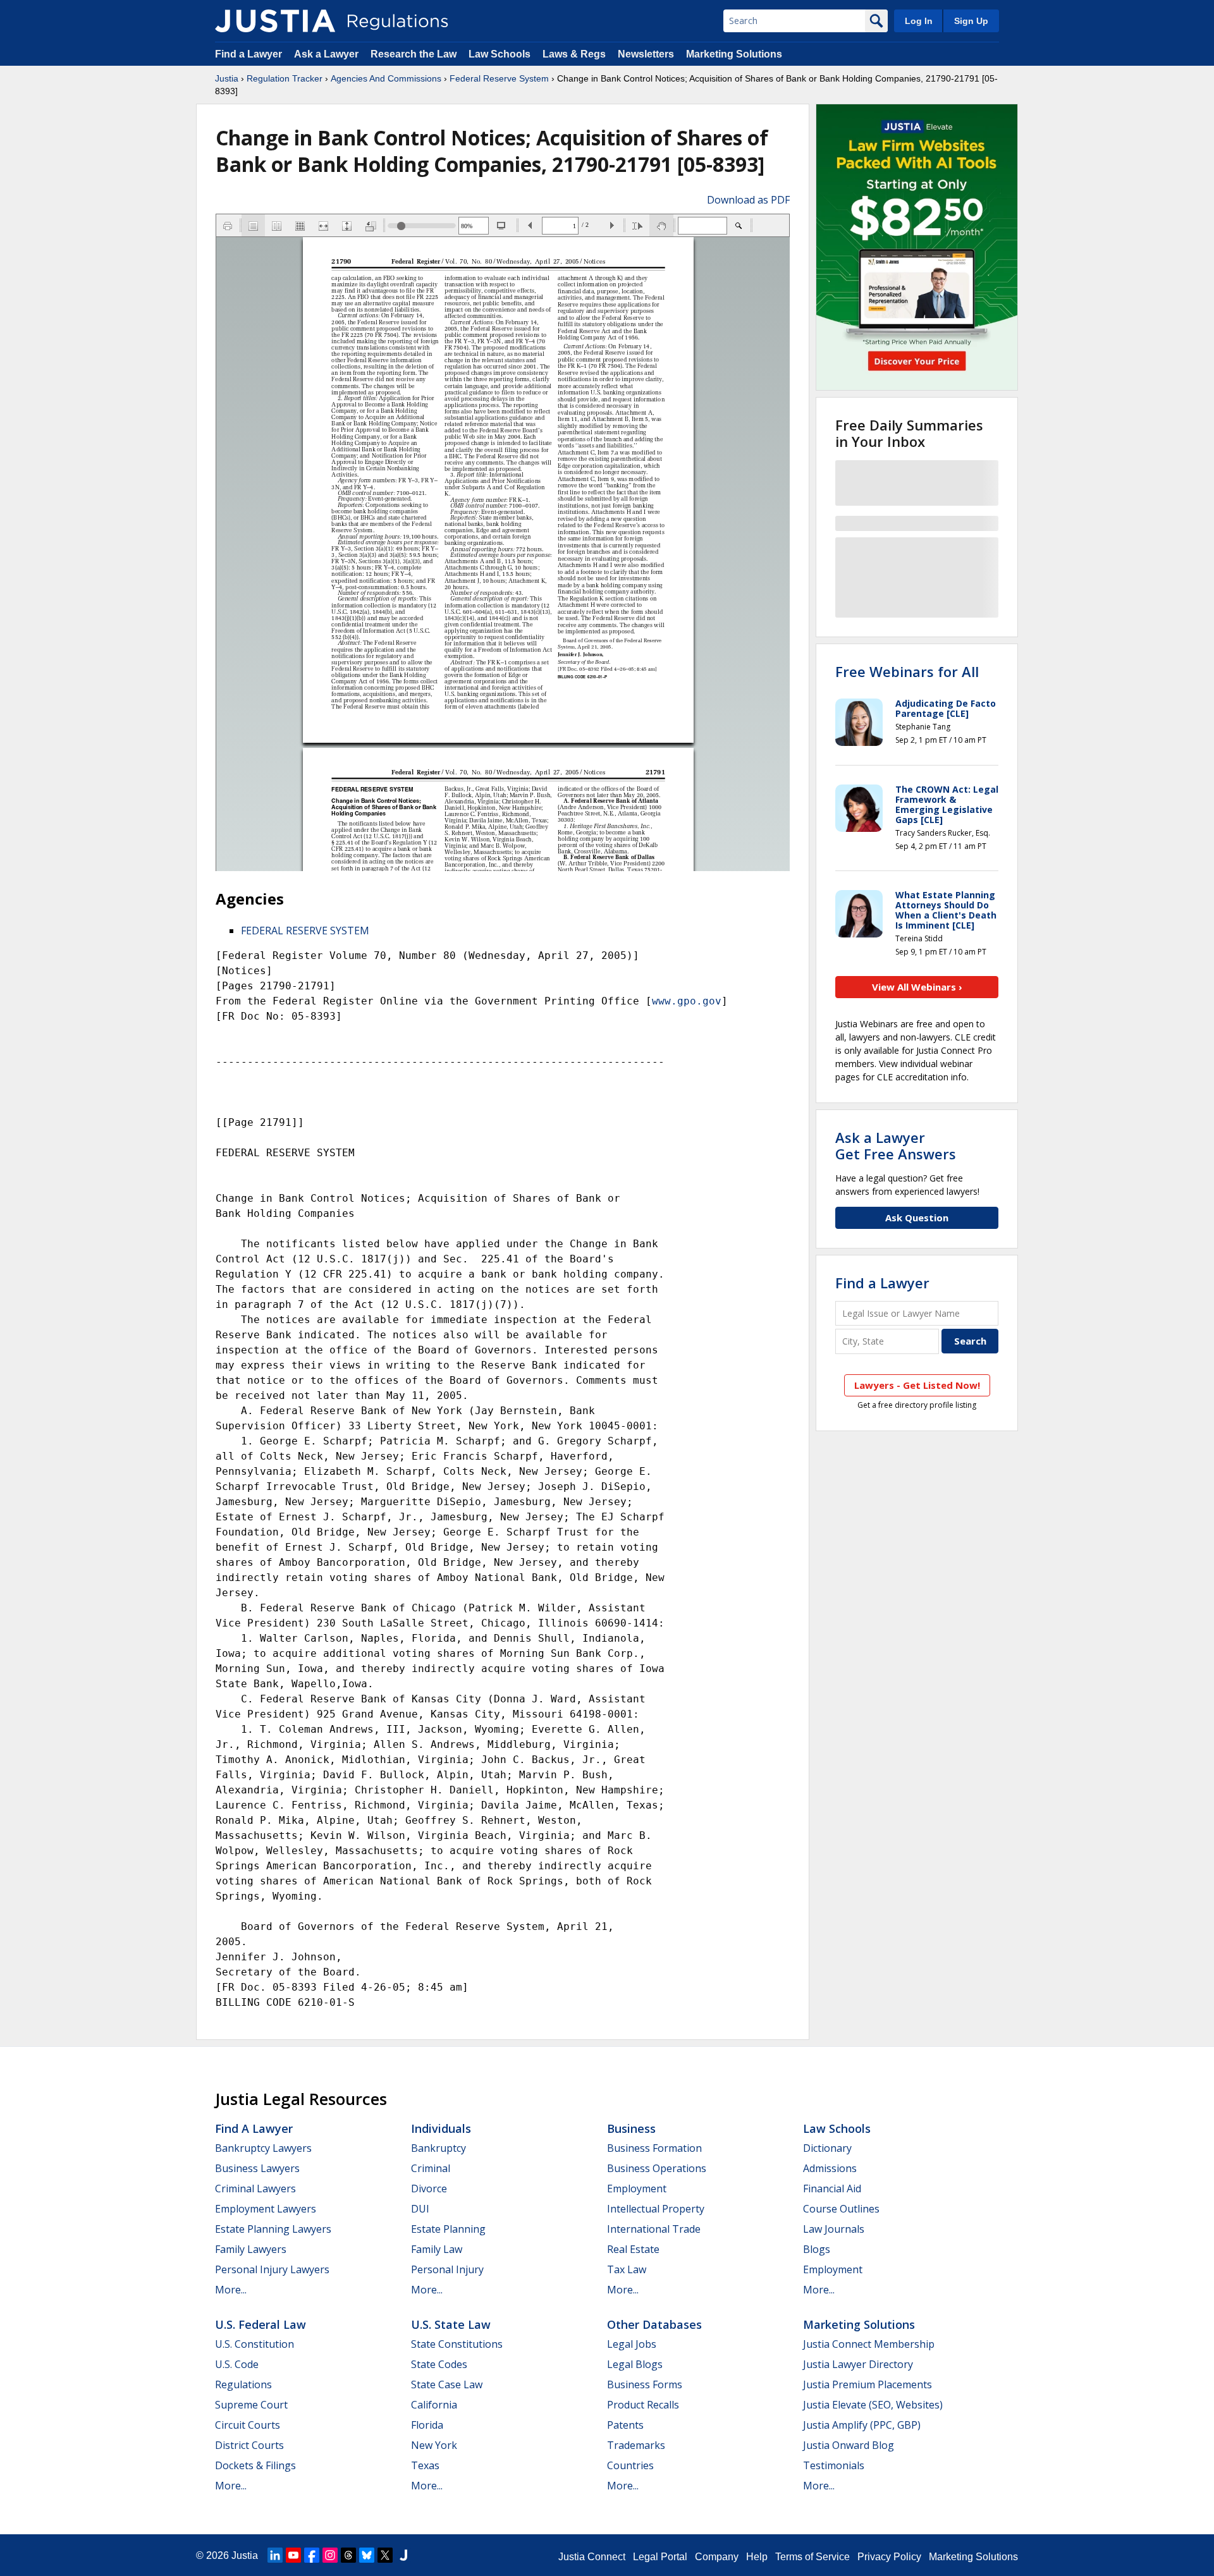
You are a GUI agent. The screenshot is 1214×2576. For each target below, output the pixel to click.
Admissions (830, 2168)
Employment (637, 2188)
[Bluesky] (367, 2555)
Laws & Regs (574, 54)
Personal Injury (447, 2269)
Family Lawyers (251, 2249)
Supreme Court (251, 2405)
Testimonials (834, 2465)
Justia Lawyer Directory (858, 2364)
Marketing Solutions (734, 54)
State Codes (439, 2364)
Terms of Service (812, 2557)
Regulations (243, 2384)
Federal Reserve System (499, 78)
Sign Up (971, 21)
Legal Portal (660, 2557)
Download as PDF (748, 200)
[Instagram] (330, 2555)
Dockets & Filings (255, 2465)
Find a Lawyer (248, 54)
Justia (227, 78)
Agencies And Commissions (386, 78)
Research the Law (414, 54)
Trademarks (636, 2445)
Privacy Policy (889, 2557)
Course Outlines (841, 2209)
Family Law (437, 2249)
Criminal (431, 2168)
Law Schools (500, 54)
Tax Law (627, 2269)
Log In (919, 21)
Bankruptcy (438, 2148)
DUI (420, 2209)
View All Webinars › (917, 987)
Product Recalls (643, 2405)
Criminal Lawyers (255, 2188)
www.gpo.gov (687, 1001)
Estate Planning (448, 2229)
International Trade (654, 2229)
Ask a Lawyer (328, 54)
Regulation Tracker (285, 78)
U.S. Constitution (254, 2344)
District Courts (249, 2445)
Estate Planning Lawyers (273, 2229)
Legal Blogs (635, 2364)
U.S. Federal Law (261, 2324)
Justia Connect (592, 2557)
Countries (630, 2465)
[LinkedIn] (275, 2555)
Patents (625, 2425)
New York (434, 2445)
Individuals (441, 2128)
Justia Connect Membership (869, 2344)
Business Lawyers (257, 2168)
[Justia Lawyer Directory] (403, 2555)
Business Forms (645, 2384)
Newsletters (646, 54)
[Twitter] (385, 2555)
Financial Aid (832, 2188)
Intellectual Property (656, 2209)
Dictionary (827, 2148)
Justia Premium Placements (868, 2384)
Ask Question (917, 1218)
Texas (425, 2465)
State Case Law (447, 2384)
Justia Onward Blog (849, 2445)
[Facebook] (312, 2555)
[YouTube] (293, 2555)
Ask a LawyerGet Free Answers (896, 1145)
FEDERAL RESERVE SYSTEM (305, 931)
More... (231, 2290)
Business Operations (657, 2168)
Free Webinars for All (907, 671)
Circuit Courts (248, 2425)
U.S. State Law (451, 2324)
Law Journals (834, 2229)
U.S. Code (237, 2364)
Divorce (429, 2188)
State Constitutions (457, 2344)
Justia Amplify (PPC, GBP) (862, 2425)
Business (631, 2128)
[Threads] (348, 2555)
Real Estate (633, 2249)
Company (717, 2557)
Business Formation (654, 2148)
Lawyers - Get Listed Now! (917, 1385)
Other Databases (654, 2324)
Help (757, 2557)
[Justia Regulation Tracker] (275, 21)
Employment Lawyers (266, 2209)
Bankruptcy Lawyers (263, 2148)
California (434, 2405)
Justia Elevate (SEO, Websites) (873, 2405)
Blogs (817, 2249)
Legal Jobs (632, 2344)
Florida (427, 2425)
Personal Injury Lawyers (272, 2269)
